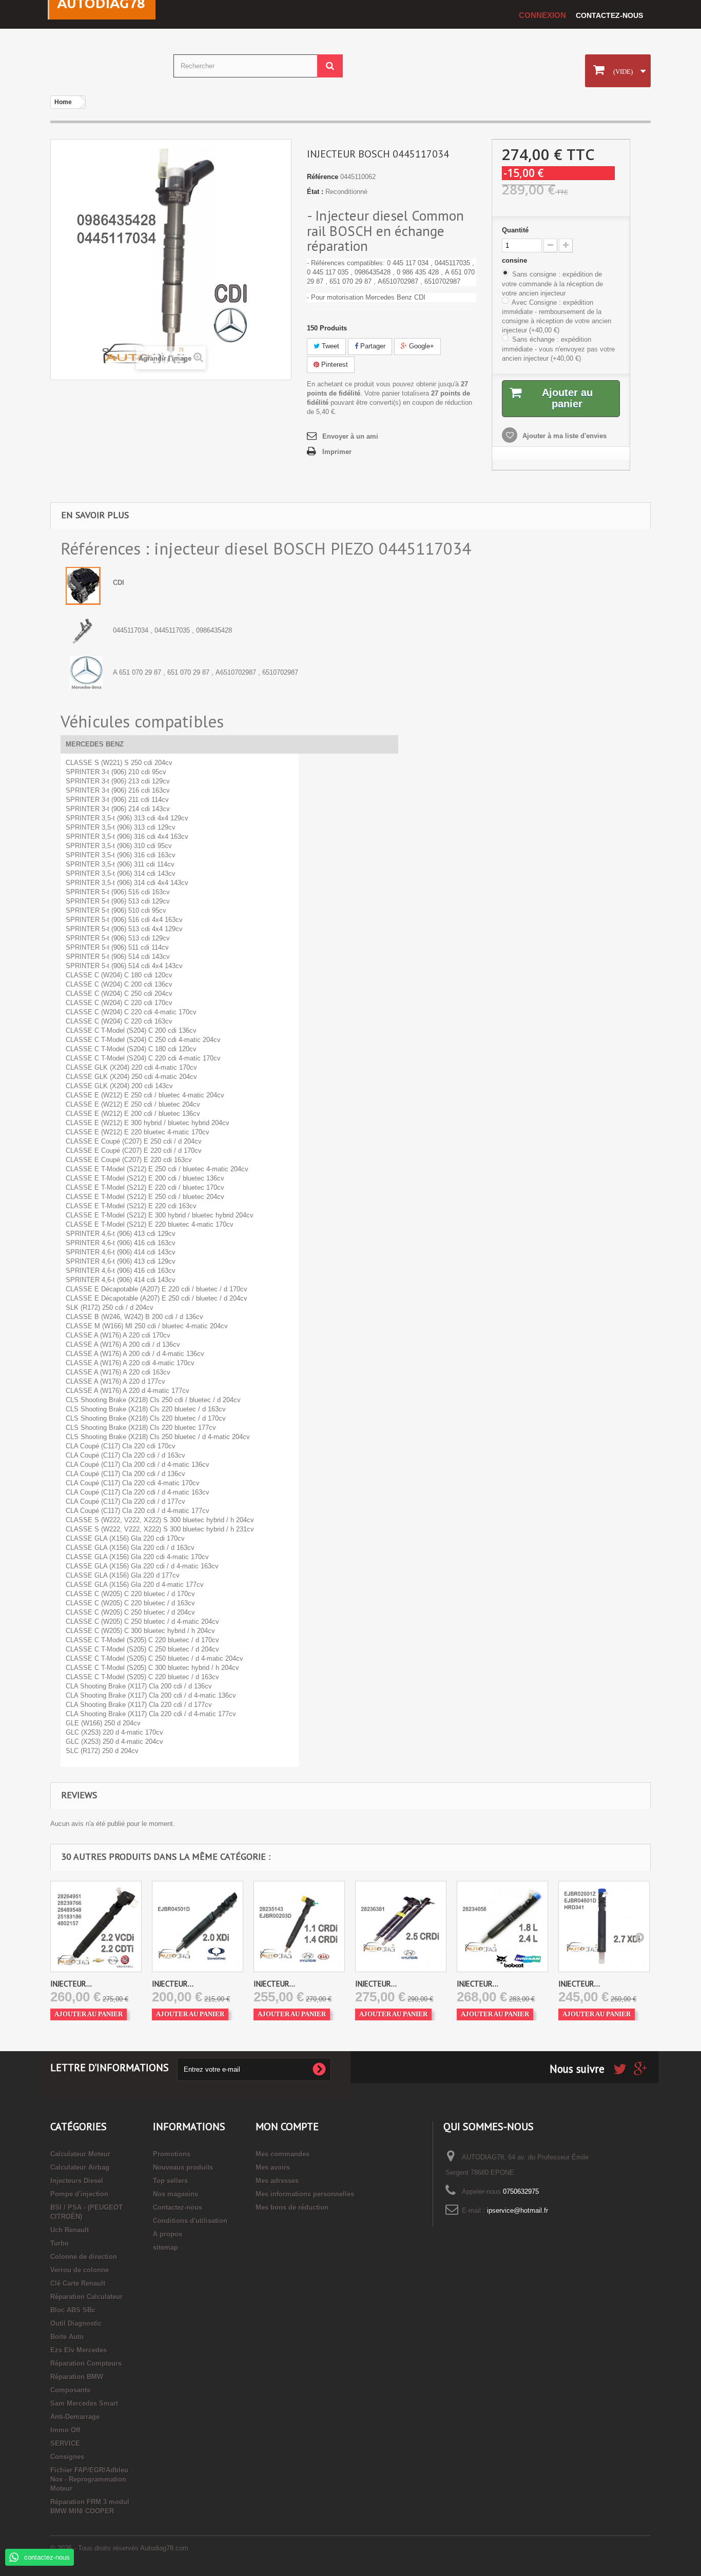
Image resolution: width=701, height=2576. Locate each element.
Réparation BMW (77, 2377)
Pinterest (334, 365)
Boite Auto (67, 2337)
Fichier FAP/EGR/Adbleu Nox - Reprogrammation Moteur (89, 2479)
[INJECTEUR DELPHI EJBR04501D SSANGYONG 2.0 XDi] (198, 1926)
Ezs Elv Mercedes (79, 2350)
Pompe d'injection (79, 2194)
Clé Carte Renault (78, 2283)
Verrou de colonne (80, 2270)
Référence (323, 177)
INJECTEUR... (71, 1984)
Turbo (60, 2243)
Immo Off (65, 2430)
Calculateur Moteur (80, 2154)
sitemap (165, 2247)
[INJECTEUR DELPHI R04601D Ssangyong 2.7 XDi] (604, 1926)
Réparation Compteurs (86, 2363)
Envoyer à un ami (350, 436)
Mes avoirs (273, 2167)
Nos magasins (176, 2194)
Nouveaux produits (183, 2167)
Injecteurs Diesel (77, 2181)
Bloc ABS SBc (73, 2310)
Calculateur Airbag (80, 2167)
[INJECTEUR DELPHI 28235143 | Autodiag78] (299, 1926)
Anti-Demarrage (75, 2417)
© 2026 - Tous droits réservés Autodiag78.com (119, 2548)
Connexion (542, 15)
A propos (168, 2234)
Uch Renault (70, 2230)
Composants (70, 2390)
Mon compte (287, 2127)
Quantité (515, 230)
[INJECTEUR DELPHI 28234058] (502, 1926)
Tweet (329, 346)
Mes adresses (277, 2181)
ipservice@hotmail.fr (518, 2210)
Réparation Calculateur (86, 2297)
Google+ (421, 346)
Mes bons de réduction (292, 2207)
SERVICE (65, 2443)
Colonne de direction (84, 2257)
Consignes (67, 2457)
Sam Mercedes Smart (84, 2403)
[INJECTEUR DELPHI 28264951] (96, 1926)
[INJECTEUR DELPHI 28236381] (401, 1926)
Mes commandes (283, 2154)
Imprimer (337, 452)
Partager (372, 346)
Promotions (172, 2154)
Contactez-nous (609, 15)
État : (315, 192)
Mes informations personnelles (305, 2194)
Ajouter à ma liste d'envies (563, 436)
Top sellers (170, 2181)
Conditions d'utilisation (190, 2221)
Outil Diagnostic (76, 2323)
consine (515, 260)
